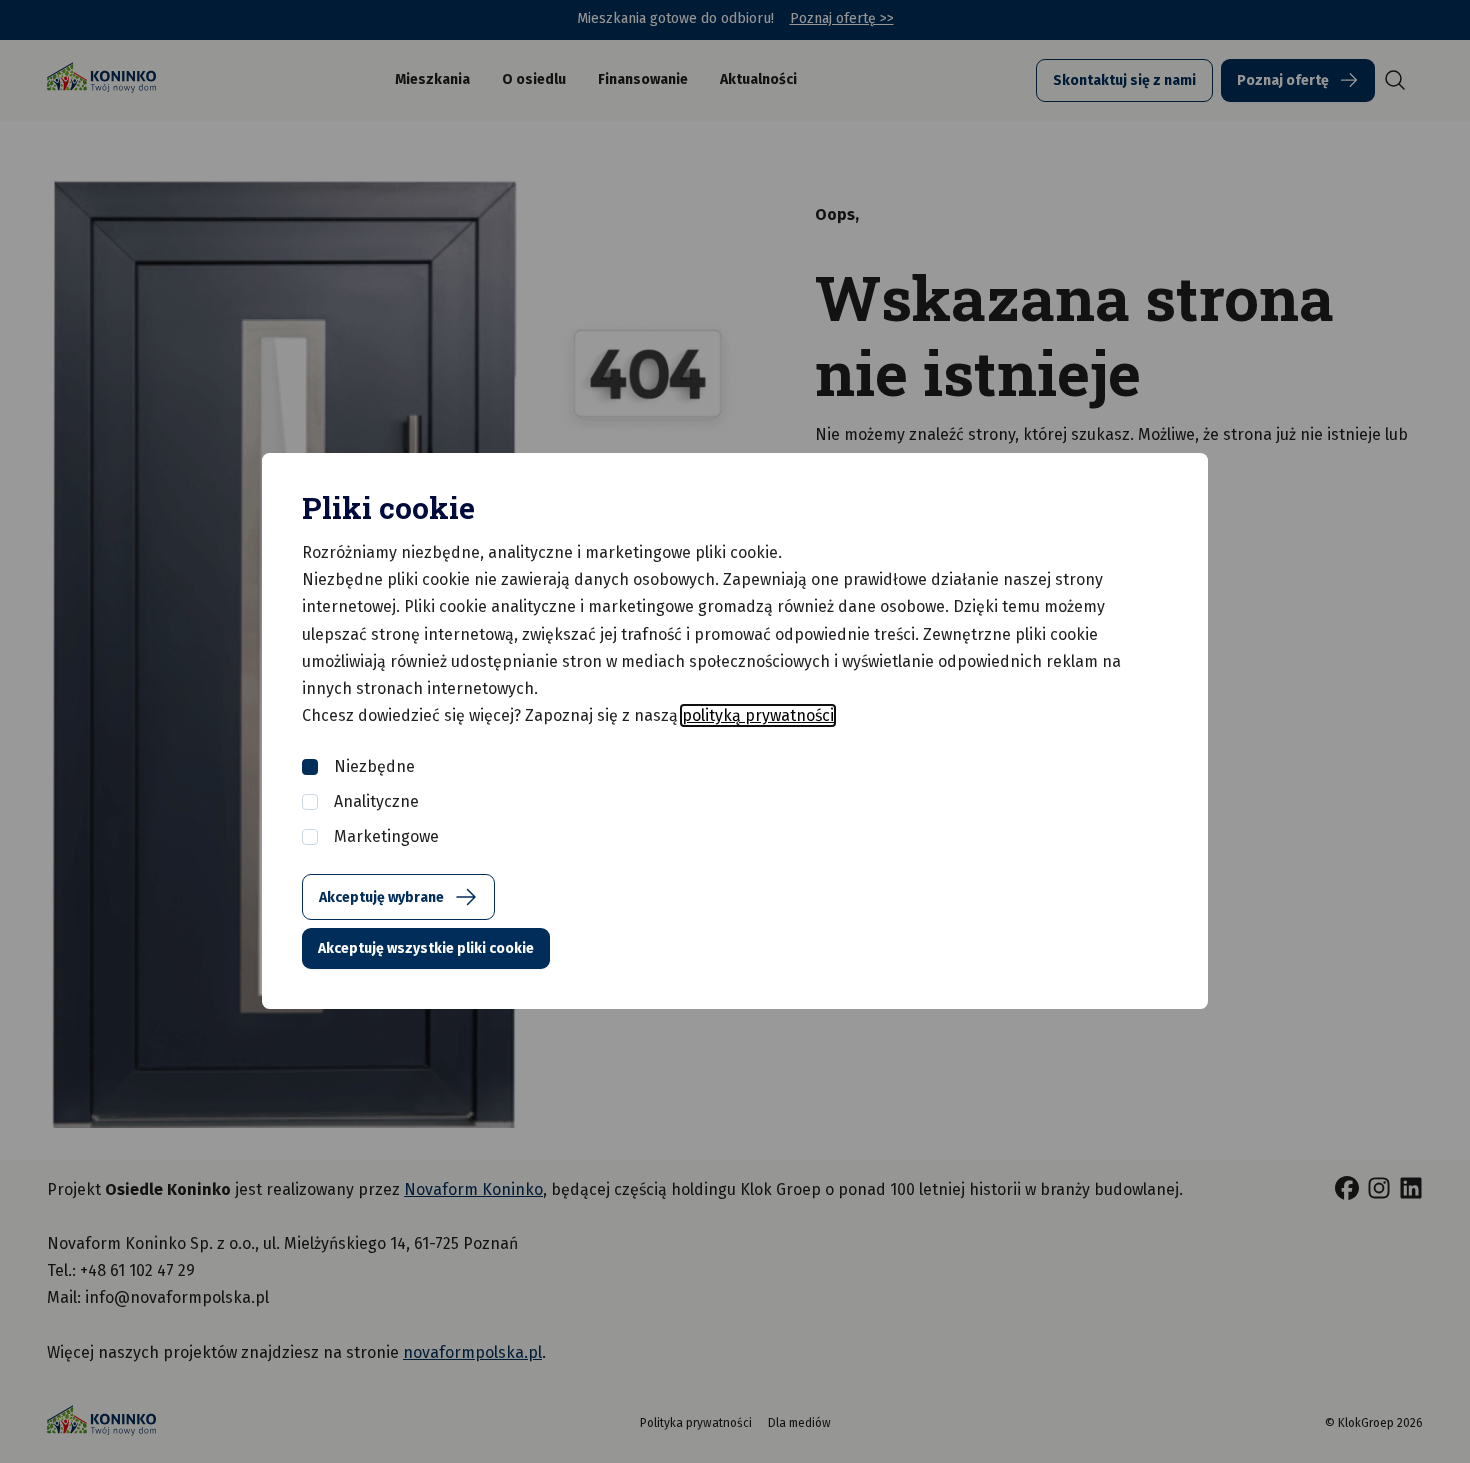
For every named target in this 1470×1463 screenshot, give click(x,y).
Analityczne (376, 801)
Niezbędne (374, 766)
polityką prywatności (758, 715)
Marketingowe (386, 836)
